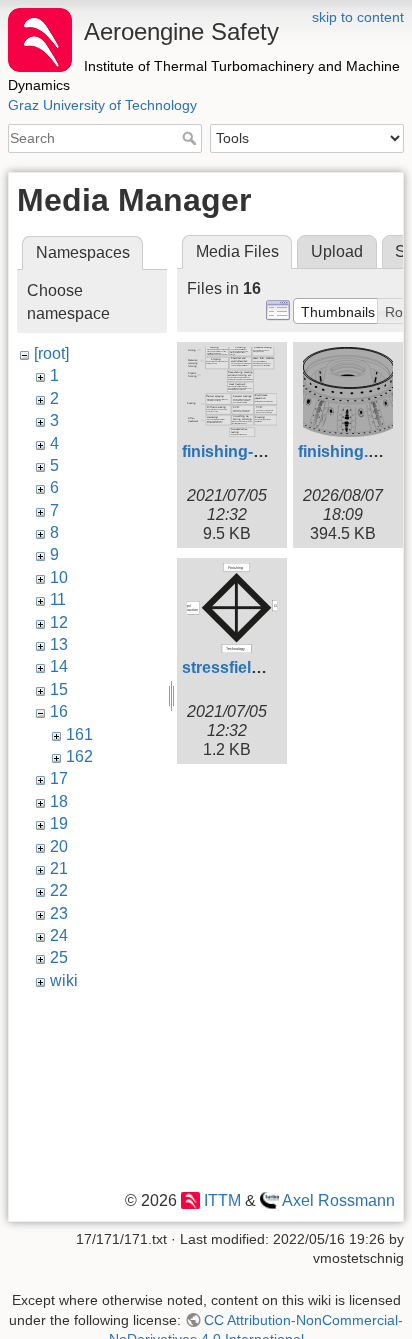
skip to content (358, 17)
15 (59, 689)
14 (59, 666)
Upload (337, 251)
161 (79, 734)
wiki (64, 980)
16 (59, 711)
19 (59, 823)
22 (59, 890)
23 (59, 913)
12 (59, 622)
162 (79, 756)
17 (59, 778)
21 (59, 868)
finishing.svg (347, 451)
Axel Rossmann (338, 1200)
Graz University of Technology (102, 105)
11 (58, 599)
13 (59, 644)
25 (59, 957)
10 (59, 577)
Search (191, 138)
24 (59, 935)
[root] (51, 353)
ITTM (222, 1200)
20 (59, 846)
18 (59, 801)
